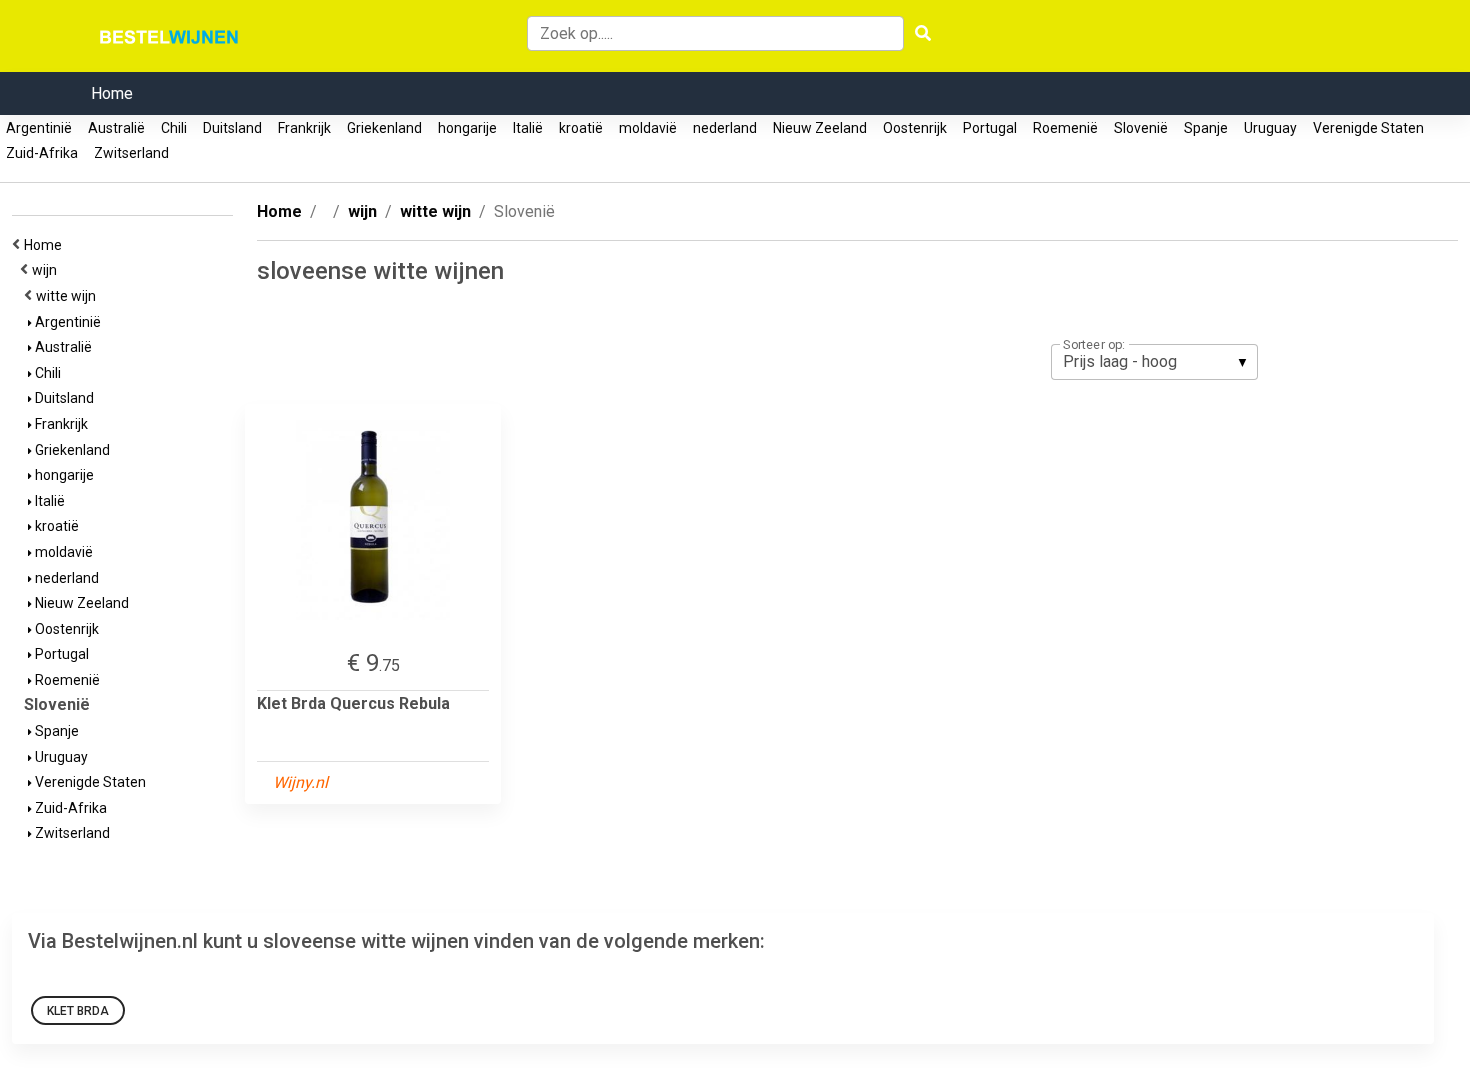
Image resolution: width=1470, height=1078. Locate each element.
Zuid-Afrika (42, 153)
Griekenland (384, 128)
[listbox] (1154, 362)
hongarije (467, 128)
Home (112, 93)
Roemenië (1065, 128)
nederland (725, 128)
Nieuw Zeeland (820, 128)
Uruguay (1270, 128)
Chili (174, 128)
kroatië (581, 128)
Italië (528, 128)
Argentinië (39, 128)
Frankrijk (304, 128)
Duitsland (232, 128)
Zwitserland (131, 153)
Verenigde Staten (1368, 128)
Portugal (990, 128)
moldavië (648, 128)
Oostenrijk (915, 128)
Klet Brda (78, 1011)
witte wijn (69, 296)
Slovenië (1141, 128)
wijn (47, 270)
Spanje (1206, 128)
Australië (116, 128)
